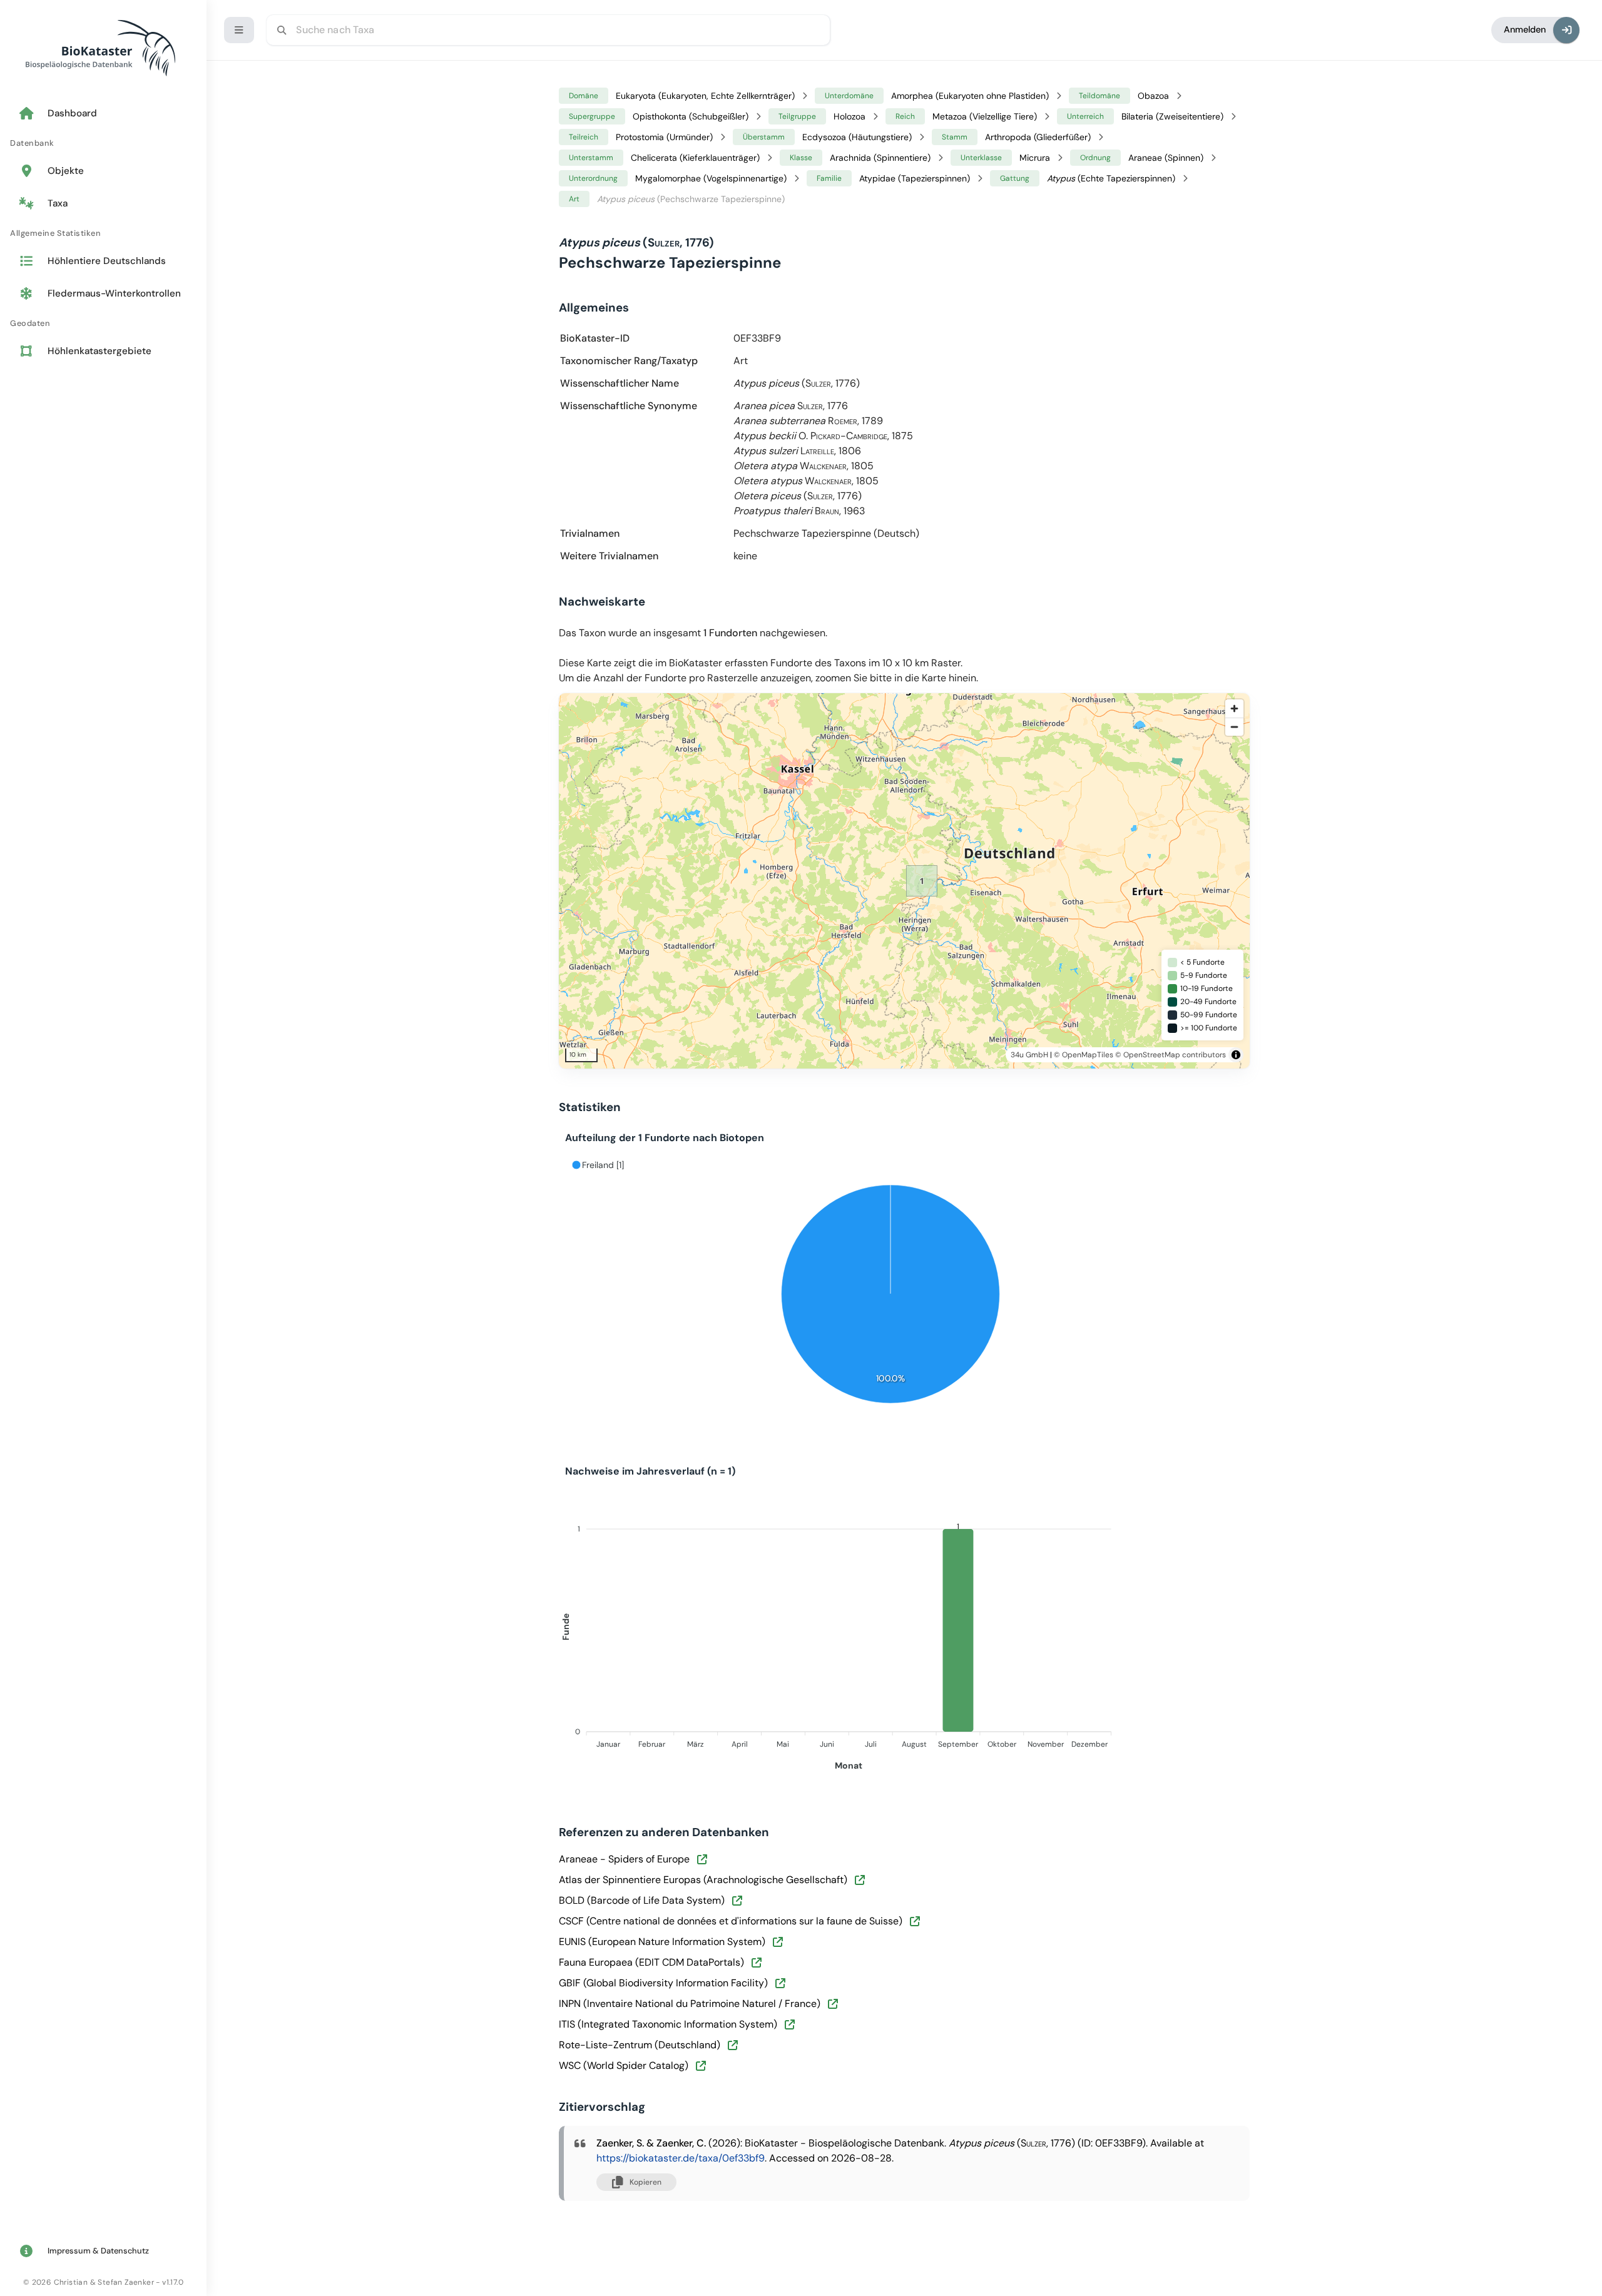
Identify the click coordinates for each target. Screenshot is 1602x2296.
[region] (922, 881)
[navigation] (103, 233)
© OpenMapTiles (1084, 1055)
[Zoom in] (1234, 709)
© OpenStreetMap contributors (1171, 1055)
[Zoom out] (1234, 727)
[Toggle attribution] (1236, 1055)
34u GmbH (1029, 1055)
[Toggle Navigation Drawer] (239, 30)
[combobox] (548, 30)
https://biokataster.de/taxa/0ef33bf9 (681, 2158)
